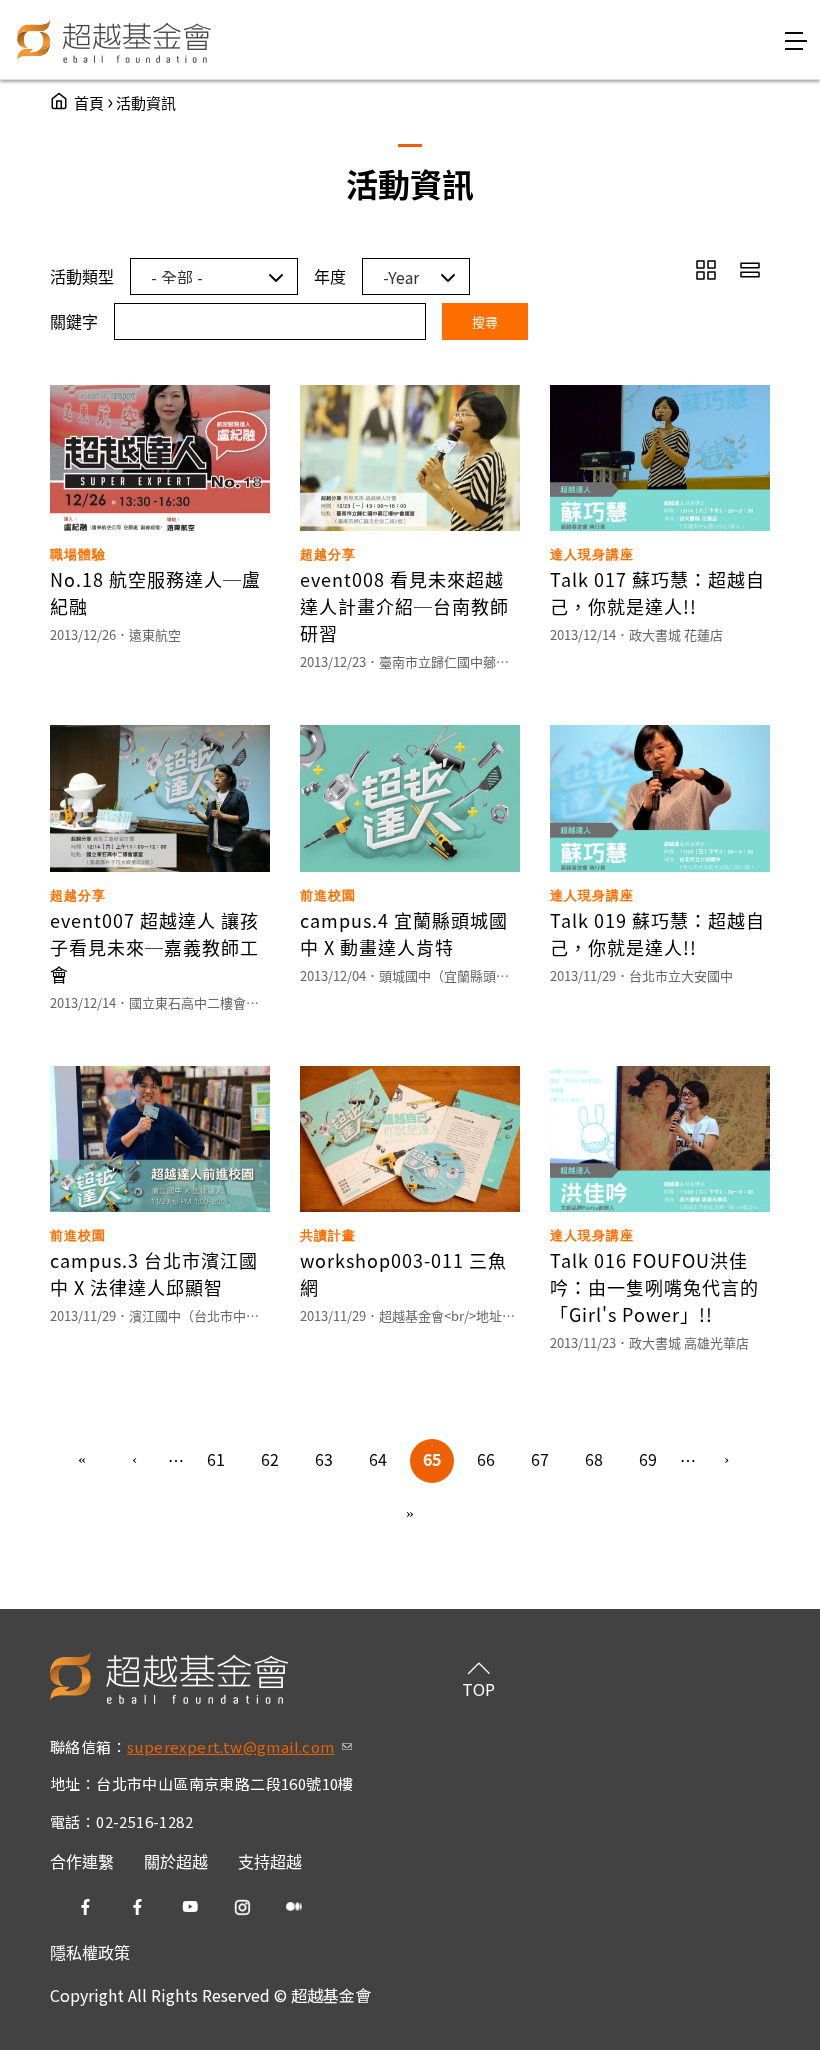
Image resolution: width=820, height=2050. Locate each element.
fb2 (138, 1907)
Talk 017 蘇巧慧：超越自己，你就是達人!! (657, 592)
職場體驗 (78, 554)
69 (648, 1459)
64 (378, 1459)
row (750, 270)
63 (324, 1459)
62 (270, 1459)
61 (216, 1459)
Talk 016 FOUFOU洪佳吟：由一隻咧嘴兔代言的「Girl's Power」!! (654, 1287)
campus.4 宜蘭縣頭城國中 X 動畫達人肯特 (404, 933)
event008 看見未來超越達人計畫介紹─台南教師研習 (404, 606)
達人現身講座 (592, 554)
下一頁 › (728, 1461)
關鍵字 (74, 321)
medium (294, 1907)
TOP (478, 1689)
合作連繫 (82, 1861)
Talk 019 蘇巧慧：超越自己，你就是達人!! (657, 933)
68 (594, 1459)
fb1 (86, 1907)
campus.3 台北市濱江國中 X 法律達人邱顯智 (154, 1273)
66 (486, 1459)
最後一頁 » (410, 1515)
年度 (330, 276)
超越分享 (328, 554)
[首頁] (114, 40)
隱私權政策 (90, 1952)
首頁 (89, 102)
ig (242, 1907)
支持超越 (270, 1861)
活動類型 (82, 276)
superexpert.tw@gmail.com (239, 1746)
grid (706, 270)
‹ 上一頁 (136, 1461)
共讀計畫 (328, 1235)
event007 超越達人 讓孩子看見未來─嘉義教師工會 (154, 947)
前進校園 (328, 895)
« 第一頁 (82, 1461)
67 (540, 1459)
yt (190, 1907)
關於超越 (176, 1861)
